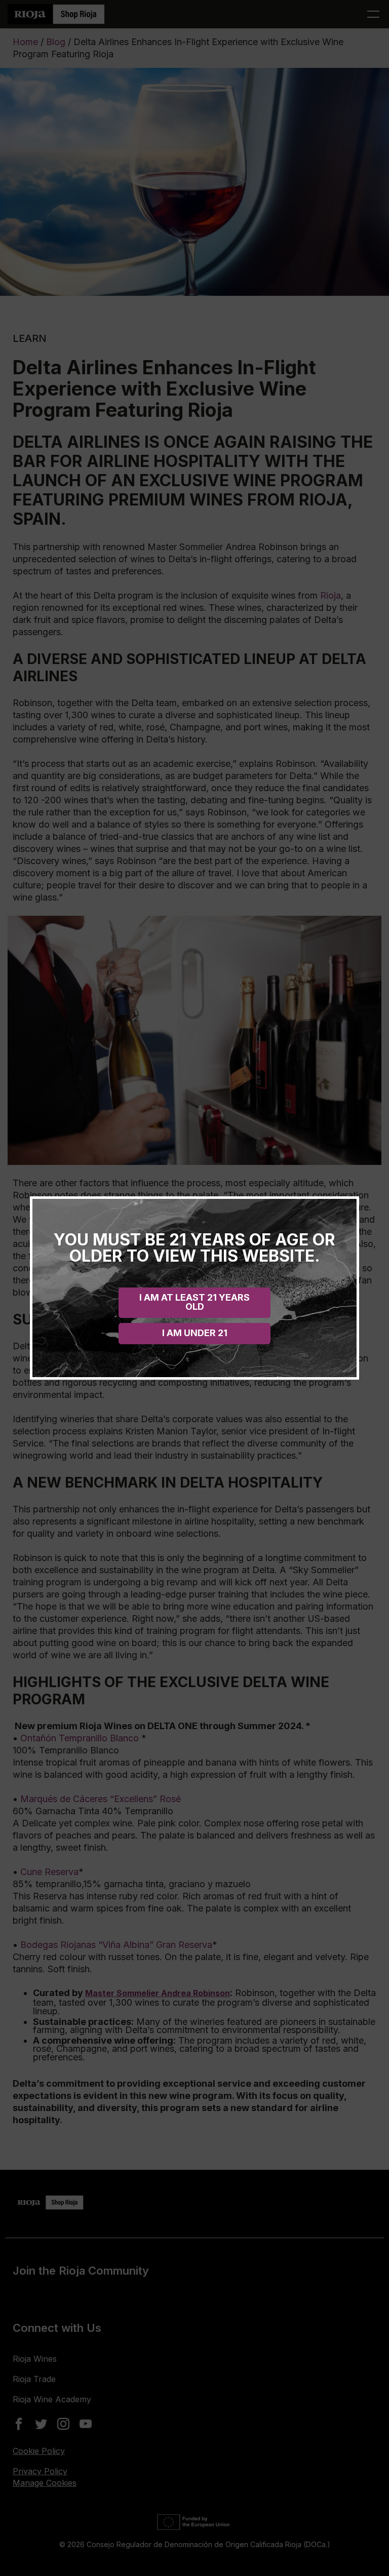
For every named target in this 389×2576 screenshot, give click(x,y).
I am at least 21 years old (194, 1302)
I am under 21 (195, 1333)
